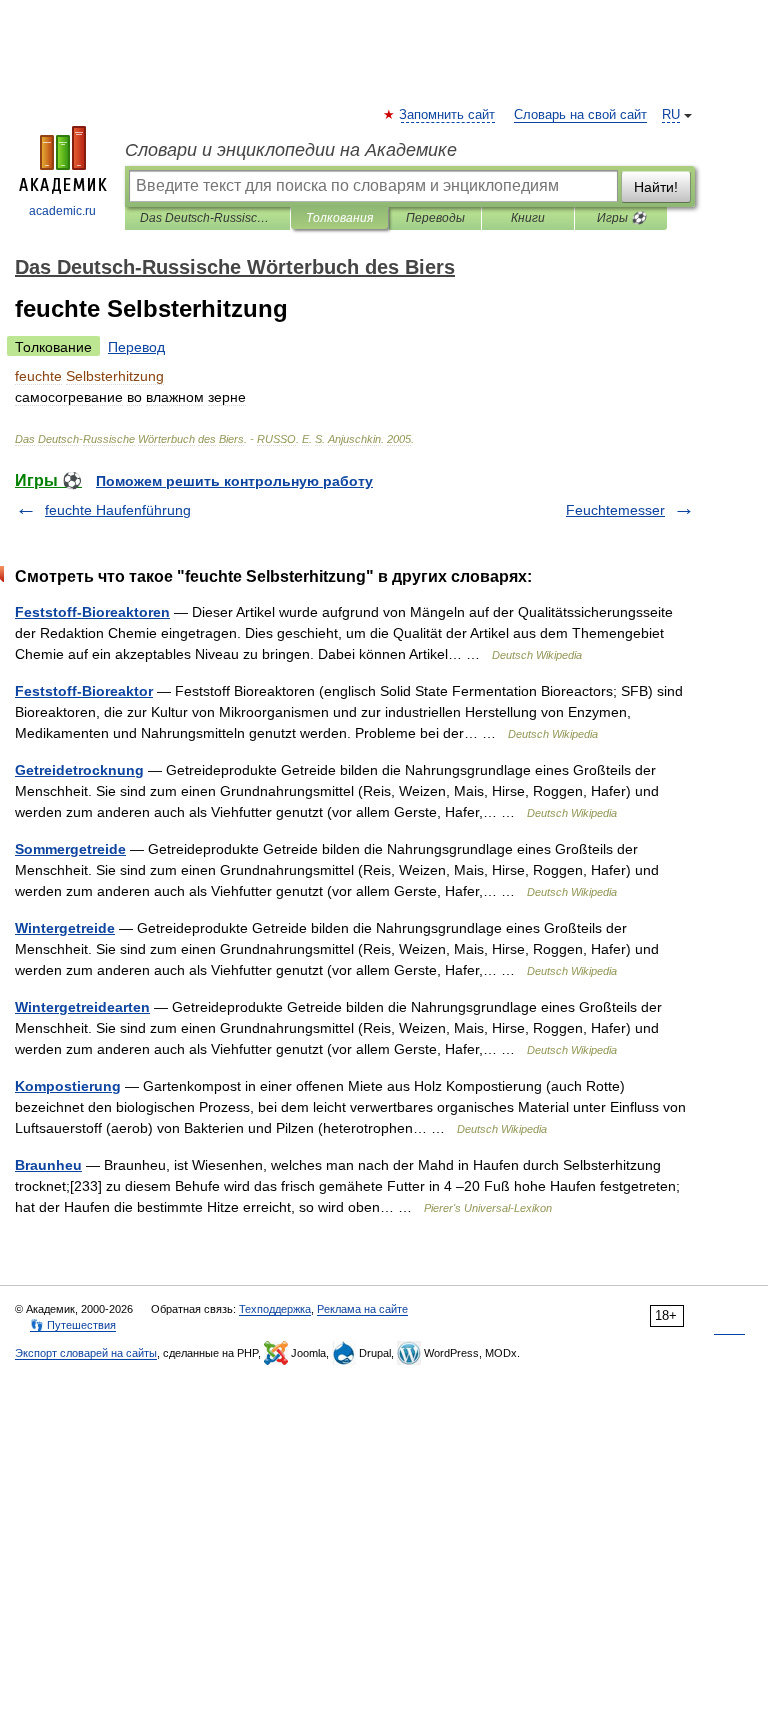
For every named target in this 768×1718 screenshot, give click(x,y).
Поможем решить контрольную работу (234, 481)
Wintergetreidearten (82, 1007)
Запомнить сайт (448, 115)
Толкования (339, 218)
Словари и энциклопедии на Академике (291, 150)
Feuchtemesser (615, 510)
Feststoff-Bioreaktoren (92, 612)
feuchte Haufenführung (118, 510)
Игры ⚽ (621, 218)
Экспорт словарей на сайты (86, 1353)
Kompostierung (68, 1086)
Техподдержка (275, 1309)
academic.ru (62, 211)
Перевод (136, 347)
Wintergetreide (65, 928)
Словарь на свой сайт (580, 115)
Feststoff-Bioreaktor (84, 691)
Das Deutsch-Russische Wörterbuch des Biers (207, 218)
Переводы (435, 218)
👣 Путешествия (73, 1325)
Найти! (656, 187)
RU (671, 115)
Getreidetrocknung (79, 770)
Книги (528, 218)
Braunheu (48, 1165)
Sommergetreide (70, 849)
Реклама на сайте (362, 1309)
